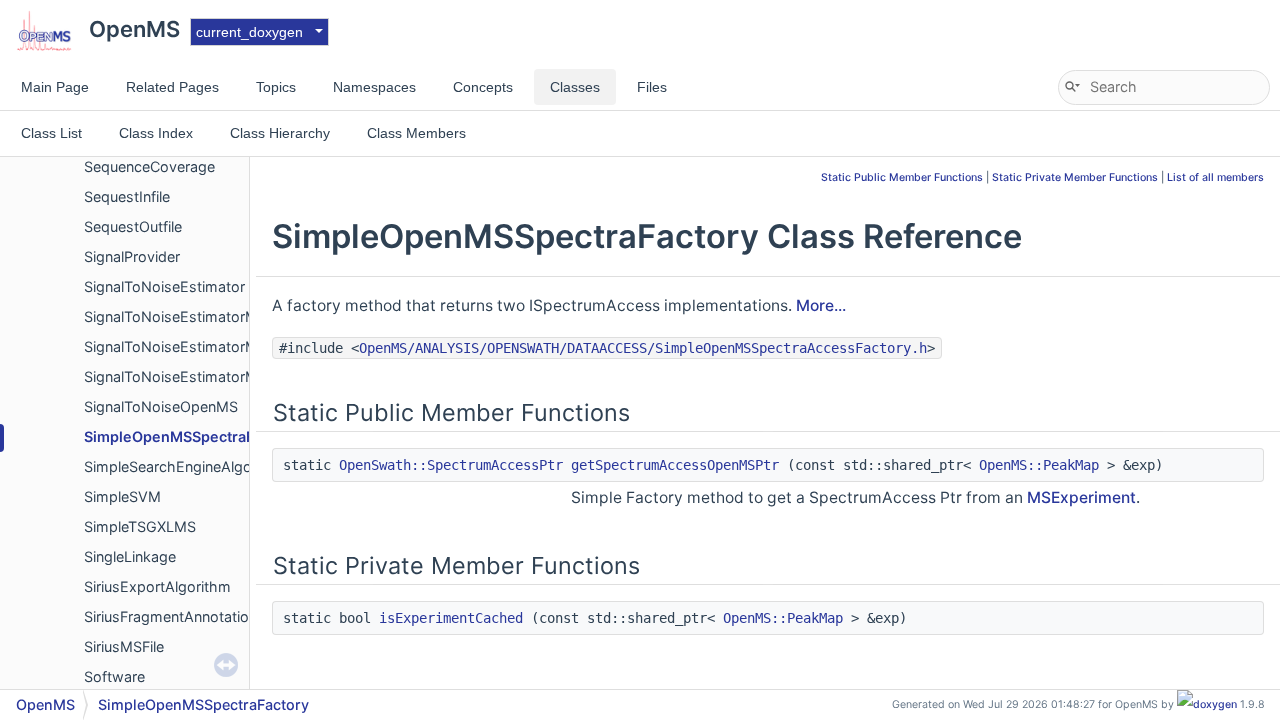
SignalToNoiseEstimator (164, 286)
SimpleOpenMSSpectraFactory (191, 436)
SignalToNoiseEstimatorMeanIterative (210, 316)
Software (114, 676)
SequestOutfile (133, 226)
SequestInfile (127, 196)
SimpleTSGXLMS (140, 526)
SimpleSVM (122, 496)
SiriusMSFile (124, 646)
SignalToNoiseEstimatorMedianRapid (208, 376)
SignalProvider (132, 256)
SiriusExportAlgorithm (157, 586)
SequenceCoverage (149, 166)
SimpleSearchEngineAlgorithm (185, 466)
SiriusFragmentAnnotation (170, 616)
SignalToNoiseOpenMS (161, 406)
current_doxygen (249, 32)
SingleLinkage (130, 556)
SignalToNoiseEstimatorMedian (189, 346)
